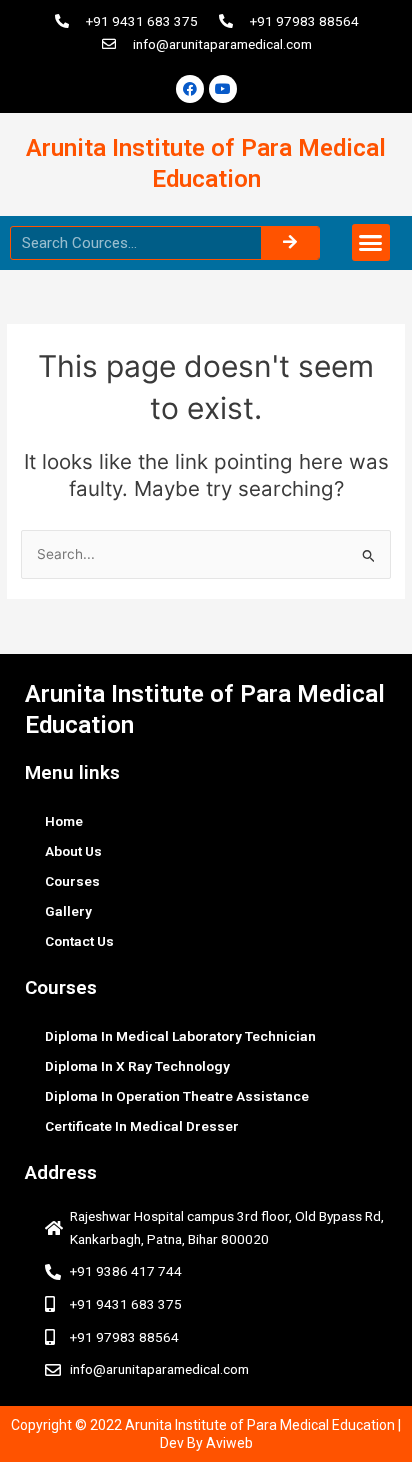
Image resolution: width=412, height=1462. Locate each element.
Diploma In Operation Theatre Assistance (177, 1096)
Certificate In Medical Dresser (142, 1126)
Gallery (68, 911)
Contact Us (79, 941)
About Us (73, 851)
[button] (371, 243)
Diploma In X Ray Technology (137, 1066)
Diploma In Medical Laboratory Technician (180, 1036)
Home (64, 821)
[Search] (290, 243)
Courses (72, 881)
